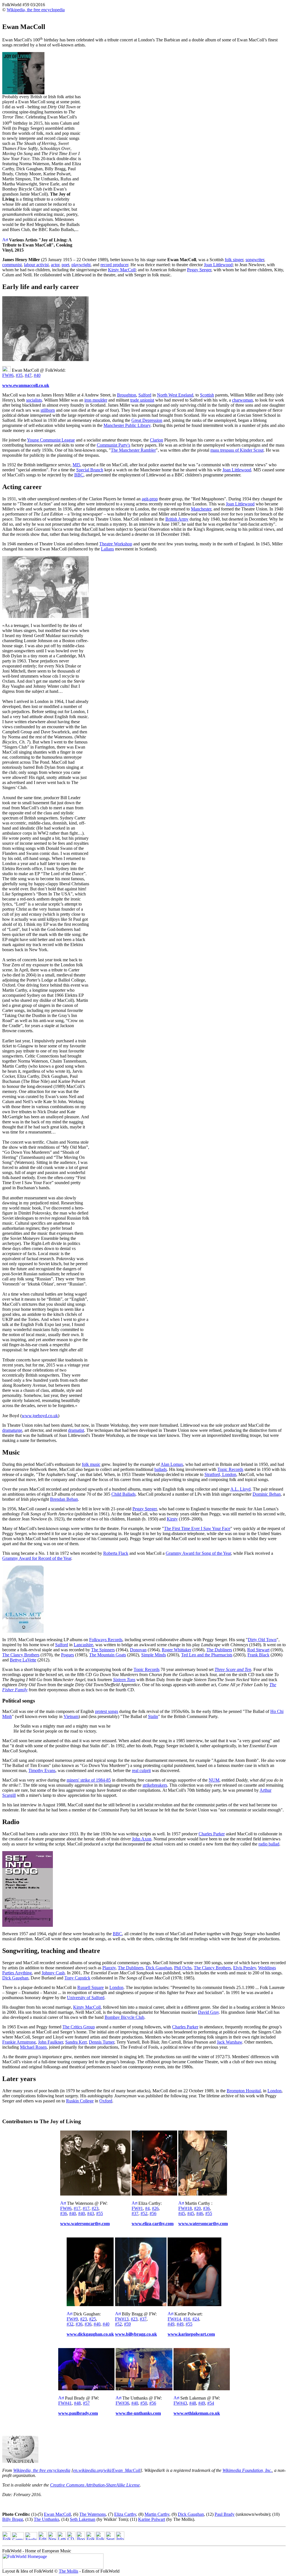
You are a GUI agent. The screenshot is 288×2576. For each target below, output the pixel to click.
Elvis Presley (245, 1968)
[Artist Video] (5, 240)
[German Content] (18, 2538)
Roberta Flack (116, 1553)
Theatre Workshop (116, 544)
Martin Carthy (157, 2514)
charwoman (242, 400)
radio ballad (269, 1844)
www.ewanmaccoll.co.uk (26, 385)
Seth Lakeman (83, 2519)
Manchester (201, 509)
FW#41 (65, 2403)
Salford (145, 395)
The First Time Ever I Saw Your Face (197, 1528)
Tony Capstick (77, 1978)
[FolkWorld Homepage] (6, 2538)
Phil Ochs (183, 1968)
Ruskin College (80, 2101)
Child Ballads (123, 1494)
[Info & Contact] (120, 2538)
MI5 (76, 465)
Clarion (157, 440)
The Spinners (103, 1650)
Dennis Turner (102, 2042)
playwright (81, 265)
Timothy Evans (42, 1770)
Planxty (109, 1968)
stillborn (48, 410)
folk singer (234, 260)
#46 (200, 2213)
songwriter (255, 260)
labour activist (36, 265)
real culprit (141, 1770)
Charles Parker (212, 1834)
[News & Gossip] (52, 2538)
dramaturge (12, 1430)
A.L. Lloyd (240, 1489)
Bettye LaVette (23, 1660)
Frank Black (258, 1655)
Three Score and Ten (233, 1669)
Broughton (127, 395)
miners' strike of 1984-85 (89, 1780)
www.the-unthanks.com (138, 2413)
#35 (19, 375)
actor (55, 265)
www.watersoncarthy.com (85, 2224)
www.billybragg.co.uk (136, 2334)
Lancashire (83, 1645)
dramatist (76, 1430)
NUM (214, 1780)
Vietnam (71, 1716)
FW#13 (122, 2319)
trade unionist (142, 400)
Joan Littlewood (218, 265)
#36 (64, 2213)
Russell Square (91, 1987)
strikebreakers (155, 1785)
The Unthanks (46, 2519)
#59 (127, 2324)
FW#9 (72, 2319)
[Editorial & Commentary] (42, 2538)
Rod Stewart (258, 1650)
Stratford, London (220, 1474)
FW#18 (185, 2208)
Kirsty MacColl (122, 270)
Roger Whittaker (176, 1650)
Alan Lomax (172, 1464)
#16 (187, 2319)
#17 (77, 2208)
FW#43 (180, 2403)
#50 (144, 2403)
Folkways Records (106, 1640)
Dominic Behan (267, 1494)
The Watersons (93, 2514)
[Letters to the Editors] (62, 2538)
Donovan (138, 1650)
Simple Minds (154, 1655)
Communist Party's (113, 445)
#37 (135, 2213)
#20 (197, 2208)
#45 (182, 2213)
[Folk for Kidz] (90, 2538)
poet (65, 265)
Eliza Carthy (125, 2514)
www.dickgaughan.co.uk (90, 2334)
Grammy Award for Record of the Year (37, 1558)
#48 (77, 2403)
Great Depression (147, 420)
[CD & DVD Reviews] (71, 2538)
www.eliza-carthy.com (153, 2224)
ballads (161, 1469)
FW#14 (174, 2319)
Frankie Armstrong (19, 2042)
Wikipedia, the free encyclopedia (36, 10)
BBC (79, 475)
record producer (114, 265)
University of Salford (86, 1998)
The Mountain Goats (108, 1655)
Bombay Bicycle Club (124, 2017)
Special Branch (90, 470)
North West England (175, 395)
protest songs (107, 1711)
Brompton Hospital (244, 2091)
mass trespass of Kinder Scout (237, 450)
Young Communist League (51, 440)
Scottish (207, 395)
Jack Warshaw (229, 2042)
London (116, 1987)
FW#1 (137, 2208)
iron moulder (96, 400)
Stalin (153, 1716)
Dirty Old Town (262, 1640)
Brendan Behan (64, 1499)
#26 (155, 2208)
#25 (93, 2319)
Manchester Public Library (127, 425)
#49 (171, 2324)
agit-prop (150, 499)
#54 (211, 2403)
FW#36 (122, 2403)
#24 (196, 2319)
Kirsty (172, 1519)
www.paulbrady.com (78, 2413)
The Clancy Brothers (21, 1655)
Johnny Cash (53, 1973)
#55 (100, 2213)
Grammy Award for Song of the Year (198, 1553)
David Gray (208, 2012)
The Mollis (68, 2571)
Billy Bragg (13, 2519)
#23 (95, 2208)
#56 (153, 2213)
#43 (91, 2213)
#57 (86, 2403)
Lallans (107, 549)
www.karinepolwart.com (191, 2334)
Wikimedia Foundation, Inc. (247, 2470)
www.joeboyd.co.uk (40, 1416)
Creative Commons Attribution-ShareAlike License (95, 2485)
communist (12, 265)
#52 (144, 2213)
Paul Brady (225, 2514)
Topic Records (230, 1469)
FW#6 (8, 375)
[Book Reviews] (81, 2538)
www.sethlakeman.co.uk (197, 2413)
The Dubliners (219, 1650)
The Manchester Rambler (133, 450)
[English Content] (31, 2538)
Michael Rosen (33, 2047)
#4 (147, 2208)
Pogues (67, 1655)
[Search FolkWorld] (110, 2538)
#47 (28, 375)
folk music (91, 1464)
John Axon (142, 1839)
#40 (37, 375)
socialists (34, 400)
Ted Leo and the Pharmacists (207, 1655)
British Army (177, 519)
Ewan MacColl (57, 2514)
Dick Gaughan (159, 1968)
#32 (70, 2324)
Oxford (106, 2101)
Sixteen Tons (124, 1680)
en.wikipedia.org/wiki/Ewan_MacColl (107, 2470)
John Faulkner (50, 2042)
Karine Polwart (152, 2519)
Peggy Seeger (199, 270)
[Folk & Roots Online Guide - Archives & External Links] (100, 2538)
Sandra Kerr (76, 2042)
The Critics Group (79, 2027)
